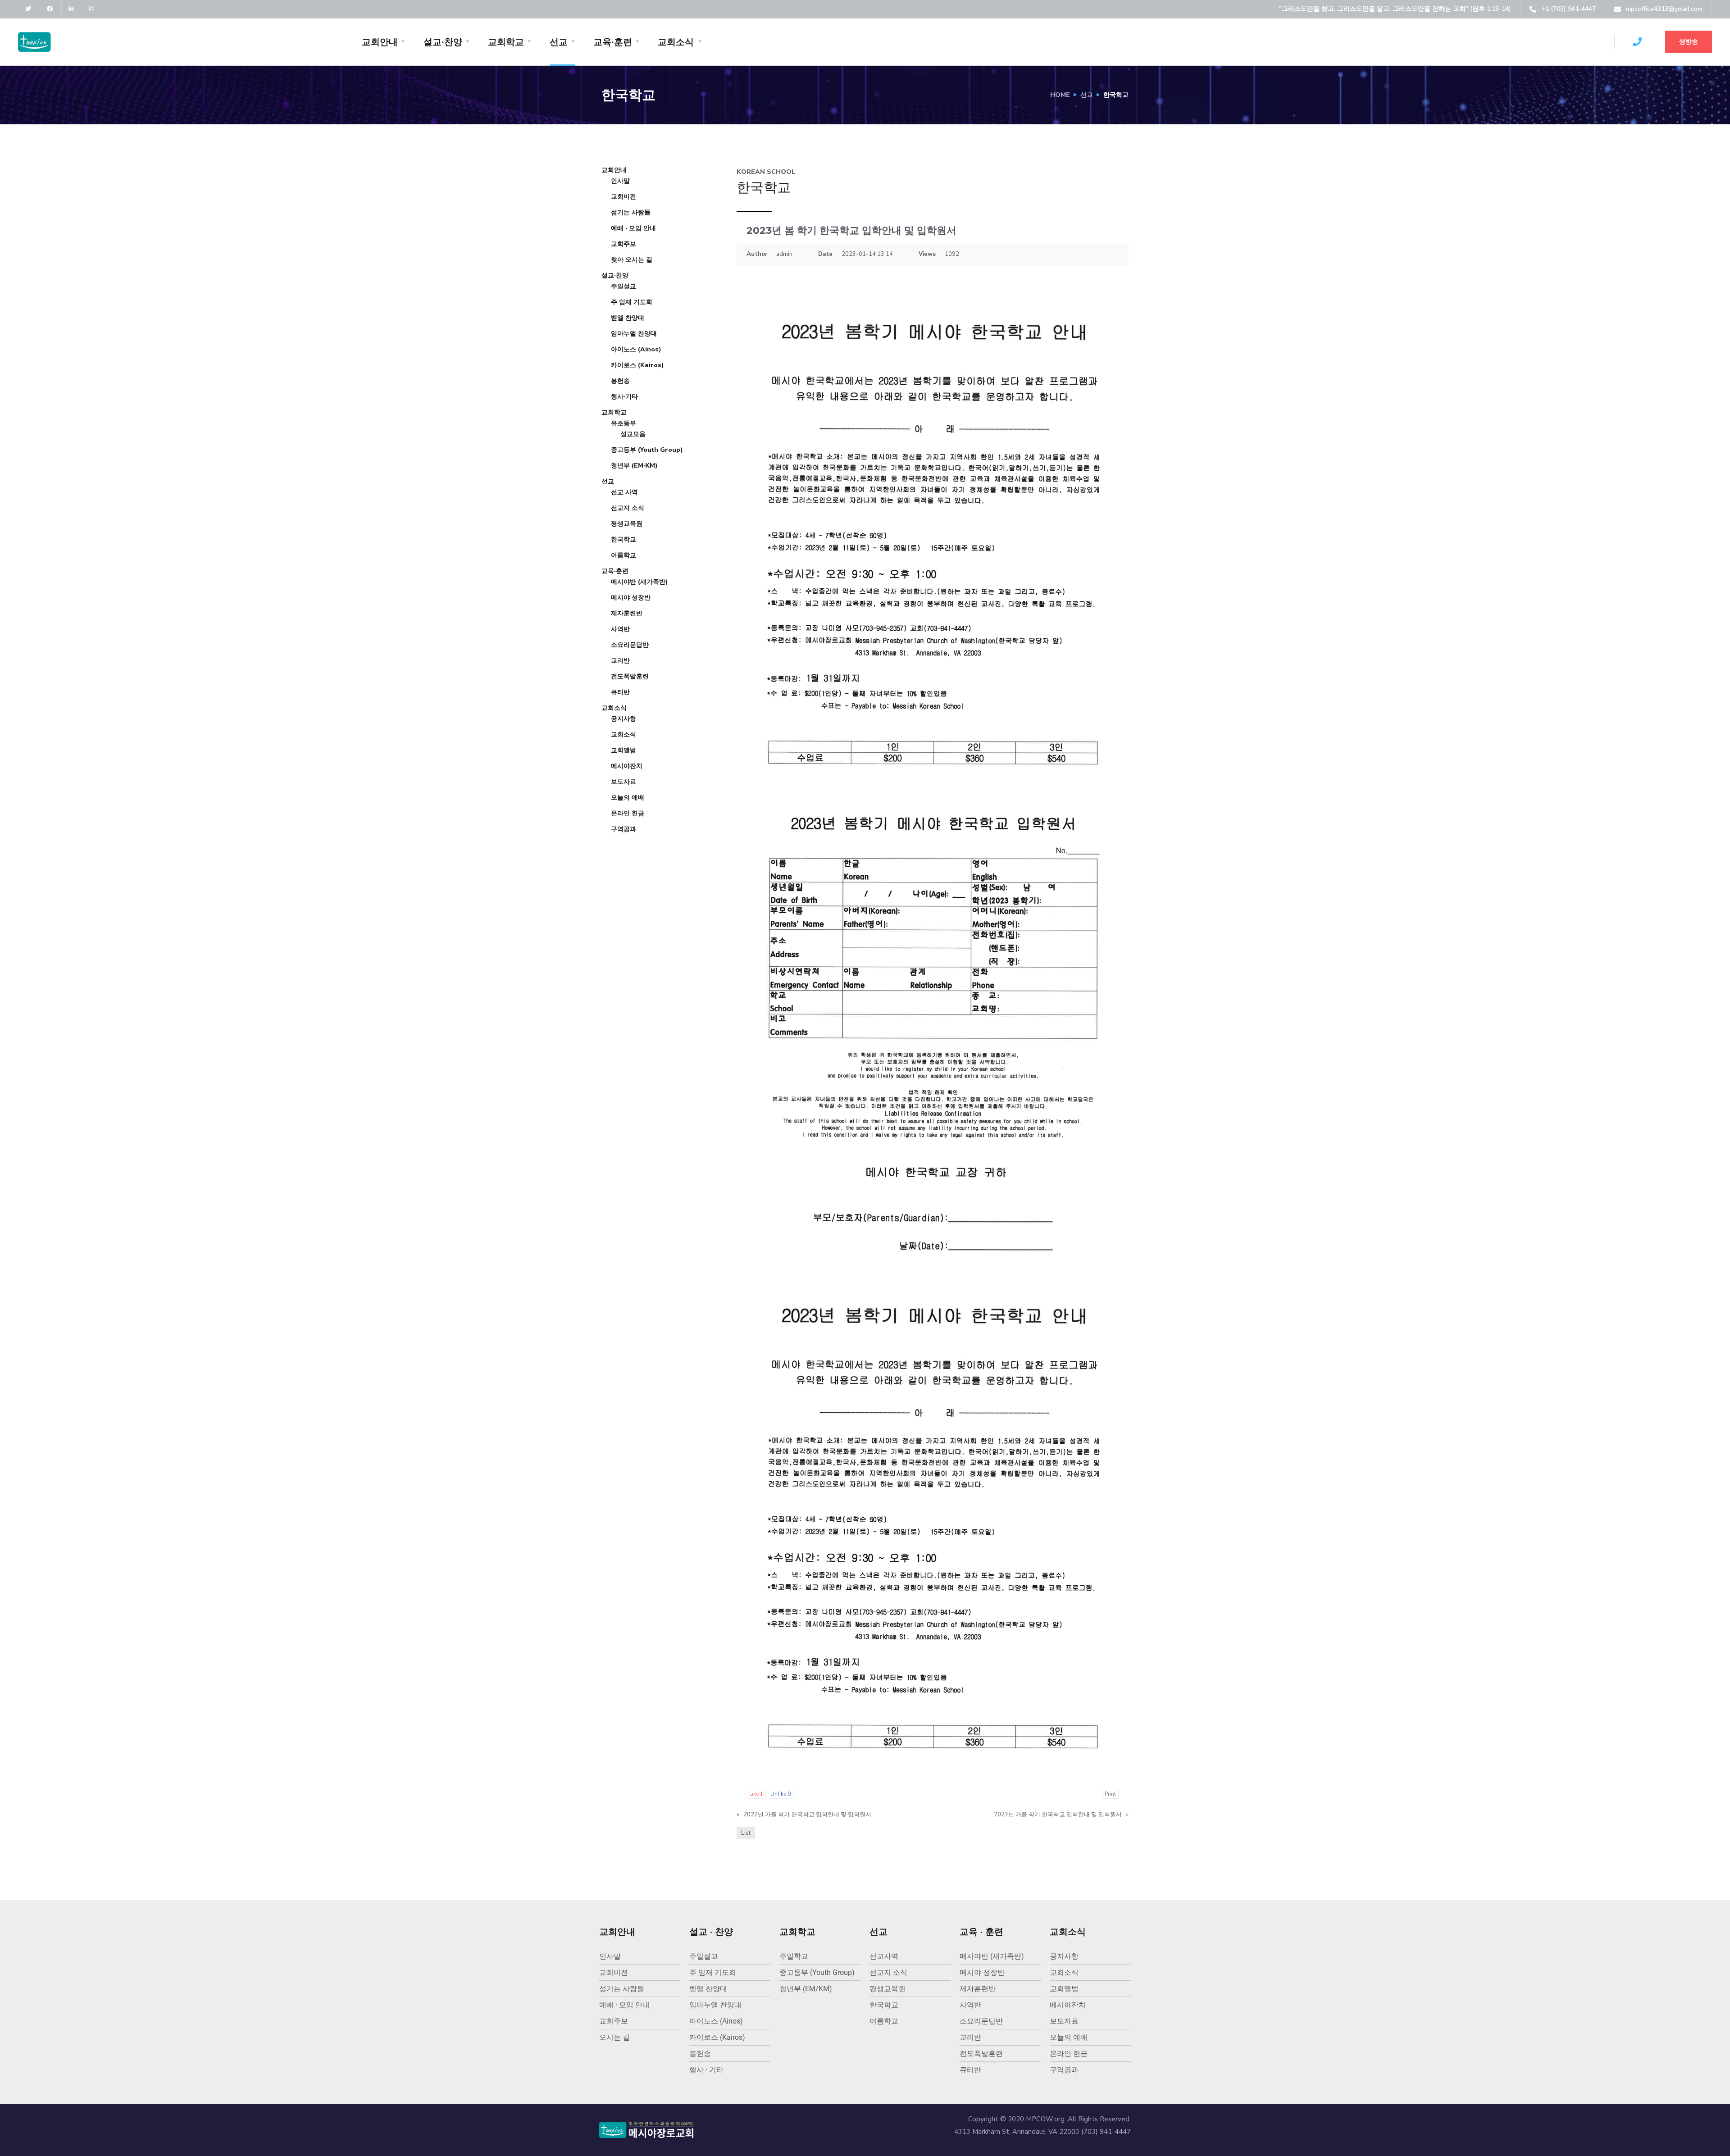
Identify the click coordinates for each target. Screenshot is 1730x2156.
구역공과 (624, 829)
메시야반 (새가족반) (640, 582)
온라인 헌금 (628, 813)
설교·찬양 (443, 42)
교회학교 (506, 42)
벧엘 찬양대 (628, 318)
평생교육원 (627, 524)
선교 (559, 42)
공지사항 (624, 719)
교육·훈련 (613, 42)
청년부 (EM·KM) (634, 466)
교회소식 (676, 42)
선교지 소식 (628, 508)
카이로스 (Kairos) (637, 365)
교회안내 (380, 42)
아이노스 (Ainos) (636, 349)
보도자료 (624, 782)
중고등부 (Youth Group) (647, 450)
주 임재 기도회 (632, 302)
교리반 (620, 661)
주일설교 (624, 286)
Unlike (781, 1794)
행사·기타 (624, 397)
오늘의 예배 (628, 798)
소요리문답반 (630, 645)
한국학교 (624, 539)
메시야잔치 (627, 766)
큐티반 (620, 692)
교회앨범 (624, 750)
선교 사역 (624, 492)
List (746, 1833)
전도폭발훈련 (630, 676)
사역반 (620, 629)
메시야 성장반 (631, 598)
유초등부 (624, 423)
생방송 (1689, 42)
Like (756, 1794)
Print (1110, 1794)
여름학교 (624, 555)
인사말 (620, 181)
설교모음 (633, 434)
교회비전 (624, 197)
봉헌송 (620, 381)
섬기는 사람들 (631, 212)
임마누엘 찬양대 (634, 334)
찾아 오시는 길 (632, 260)
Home (1060, 95)
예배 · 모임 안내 (633, 228)
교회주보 (624, 244)
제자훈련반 (627, 613)
